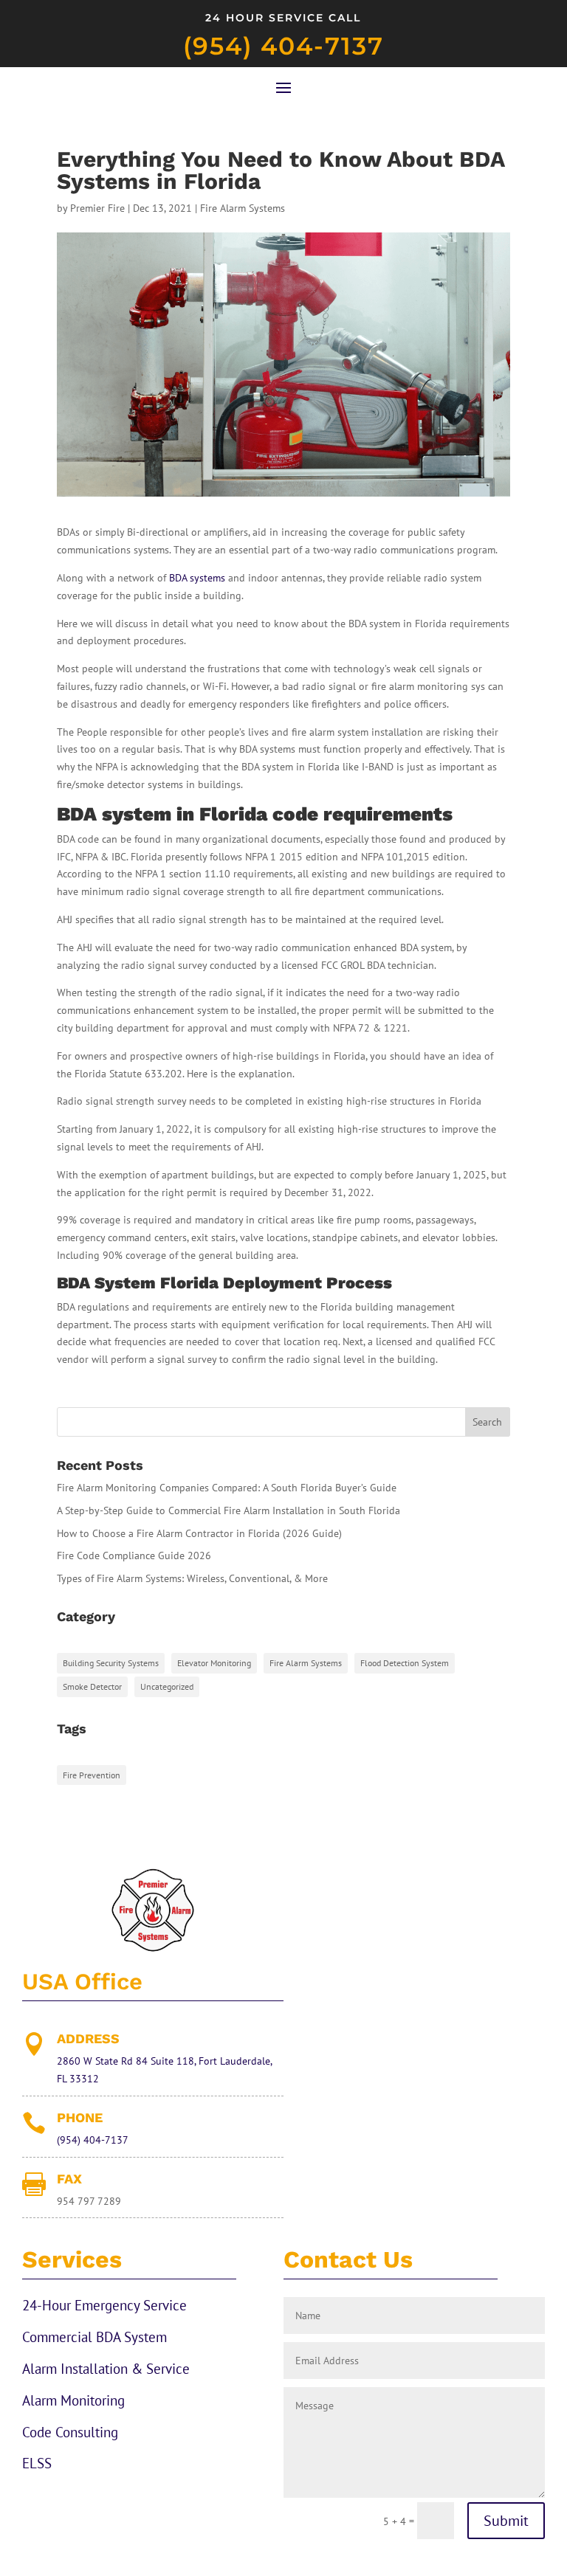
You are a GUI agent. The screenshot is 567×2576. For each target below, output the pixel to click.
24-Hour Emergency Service (104, 2305)
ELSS (37, 2463)
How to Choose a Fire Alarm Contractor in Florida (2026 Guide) (199, 1533)
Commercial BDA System (94, 2337)
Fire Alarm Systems (243, 208)
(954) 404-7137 (283, 46)
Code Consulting (70, 2432)
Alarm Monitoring (73, 2400)
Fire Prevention (92, 1775)
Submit (506, 2521)
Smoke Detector (92, 1686)
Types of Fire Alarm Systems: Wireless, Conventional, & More (192, 1578)
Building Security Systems (111, 1663)
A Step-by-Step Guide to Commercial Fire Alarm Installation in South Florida (228, 1510)
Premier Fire (97, 208)
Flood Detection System (405, 1663)
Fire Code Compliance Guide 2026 (134, 1555)
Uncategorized (167, 1686)
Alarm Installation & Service (106, 2369)
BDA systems (197, 578)
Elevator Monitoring (214, 1663)
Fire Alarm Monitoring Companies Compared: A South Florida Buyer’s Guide (227, 1488)
